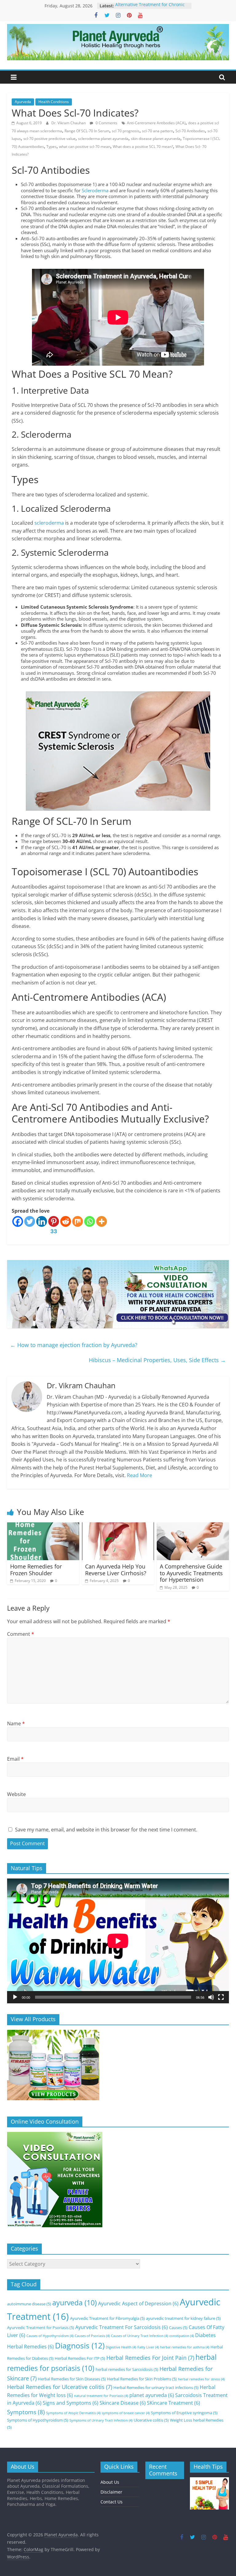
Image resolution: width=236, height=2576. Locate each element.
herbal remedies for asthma (185, 2347)
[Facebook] (18, 1221)
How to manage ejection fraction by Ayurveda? (74, 1345)
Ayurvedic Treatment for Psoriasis (41, 2328)
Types (51, 147)
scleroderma (49, 523)
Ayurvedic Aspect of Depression (138, 2304)
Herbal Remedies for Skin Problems (142, 2379)
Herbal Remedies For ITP (80, 2358)
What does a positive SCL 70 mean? (143, 147)
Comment (21, 1634)
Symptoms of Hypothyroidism (38, 2420)
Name (16, 1723)
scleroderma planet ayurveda (103, 139)
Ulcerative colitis (151, 2420)
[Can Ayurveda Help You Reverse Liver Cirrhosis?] (118, 1526)
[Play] (15, 1997)
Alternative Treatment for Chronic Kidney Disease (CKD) (150, 9)
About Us (110, 2482)
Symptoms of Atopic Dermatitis (73, 2413)
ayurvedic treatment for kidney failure (183, 2318)
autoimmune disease (29, 2304)
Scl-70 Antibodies (190, 131)
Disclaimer (111, 2492)
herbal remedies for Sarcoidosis (127, 2369)
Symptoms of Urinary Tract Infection (101, 2420)
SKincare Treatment (173, 2403)
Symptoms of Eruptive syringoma (184, 2413)
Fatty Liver (148, 2347)
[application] (118, 1941)
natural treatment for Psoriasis (101, 2396)
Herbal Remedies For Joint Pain (150, 2358)
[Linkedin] (42, 1221)
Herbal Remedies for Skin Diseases (72, 2379)
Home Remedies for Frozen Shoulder (36, 1570)
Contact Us (112, 2502)
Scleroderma (95, 190)
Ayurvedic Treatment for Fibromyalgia (107, 2318)
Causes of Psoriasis (92, 2336)
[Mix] (78, 1221)
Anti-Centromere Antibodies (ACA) (156, 123)
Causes (178, 2328)
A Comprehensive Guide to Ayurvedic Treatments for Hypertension (191, 1573)
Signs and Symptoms (71, 2403)
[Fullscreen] (221, 1997)
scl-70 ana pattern (157, 131)
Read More (140, 1475)
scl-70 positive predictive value (49, 139)
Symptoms (26, 2412)
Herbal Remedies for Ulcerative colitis (60, 2387)
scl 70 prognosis (126, 131)
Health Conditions (54, 102)
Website (16, 1794)
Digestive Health (121, 2347)
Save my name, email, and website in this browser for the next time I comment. (106, 1830)
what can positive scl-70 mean (85, 147)
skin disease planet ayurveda (156, 139)
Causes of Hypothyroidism (50, 2336)
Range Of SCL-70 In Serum (87, 131)
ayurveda (75, 2303)
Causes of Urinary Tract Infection (140, 2336)
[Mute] (211, 1997)
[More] (102, 1221)
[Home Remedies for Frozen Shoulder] (43, 1526)
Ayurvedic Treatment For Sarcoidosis (122, 2327)
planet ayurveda (152, 2395)
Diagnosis (80, 2345)
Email (15, 1759)
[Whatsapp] (90, 1221)
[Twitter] (30, 1221)
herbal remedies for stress (201, 2379)
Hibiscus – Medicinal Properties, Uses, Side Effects (157, 1360)
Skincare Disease (123, 2403)
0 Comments (106, 123)
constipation (182, 2336)
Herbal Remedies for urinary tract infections (156, 2387)
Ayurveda (23, 102)
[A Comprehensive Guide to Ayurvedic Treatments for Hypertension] (193, 1526)
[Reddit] (66, 1221)
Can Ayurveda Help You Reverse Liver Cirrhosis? (116, 1570)
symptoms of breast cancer (126, 2413)
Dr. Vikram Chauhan (69, 123)
